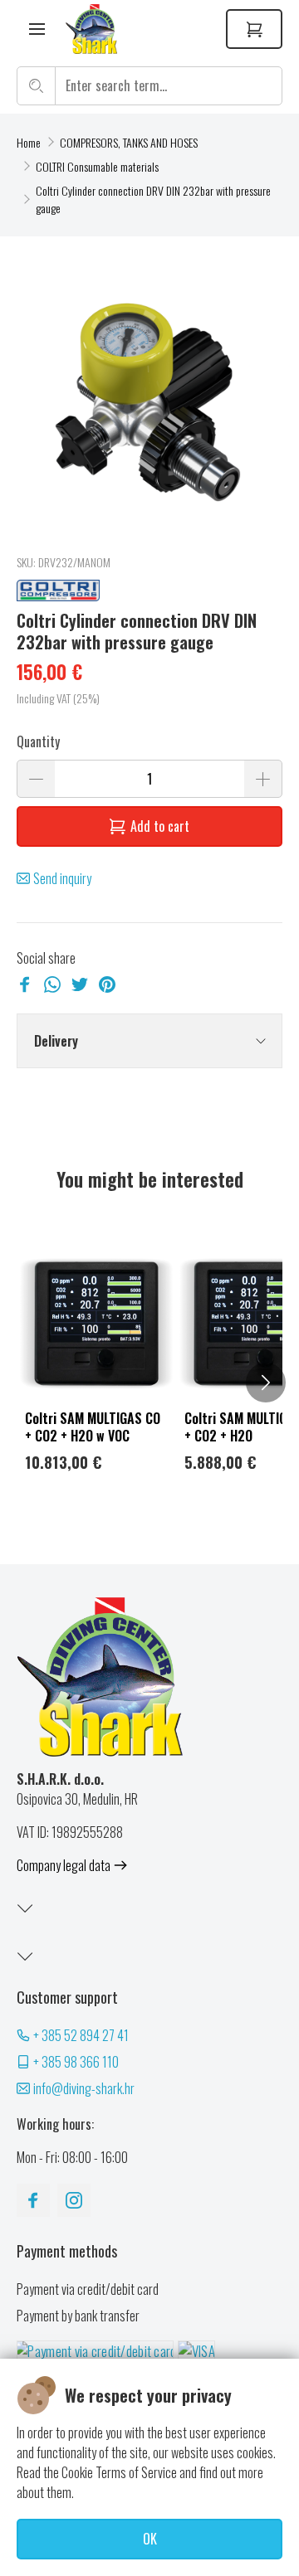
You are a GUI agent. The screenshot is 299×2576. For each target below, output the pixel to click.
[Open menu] (37, 29)
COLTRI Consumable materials (97, 166)
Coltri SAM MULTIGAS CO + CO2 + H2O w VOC (93, 1427)
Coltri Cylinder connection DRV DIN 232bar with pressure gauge (153, 199)
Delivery (56, 1041)
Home (29, 142)
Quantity (38, 741)
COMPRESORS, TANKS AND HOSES (129, 142)
